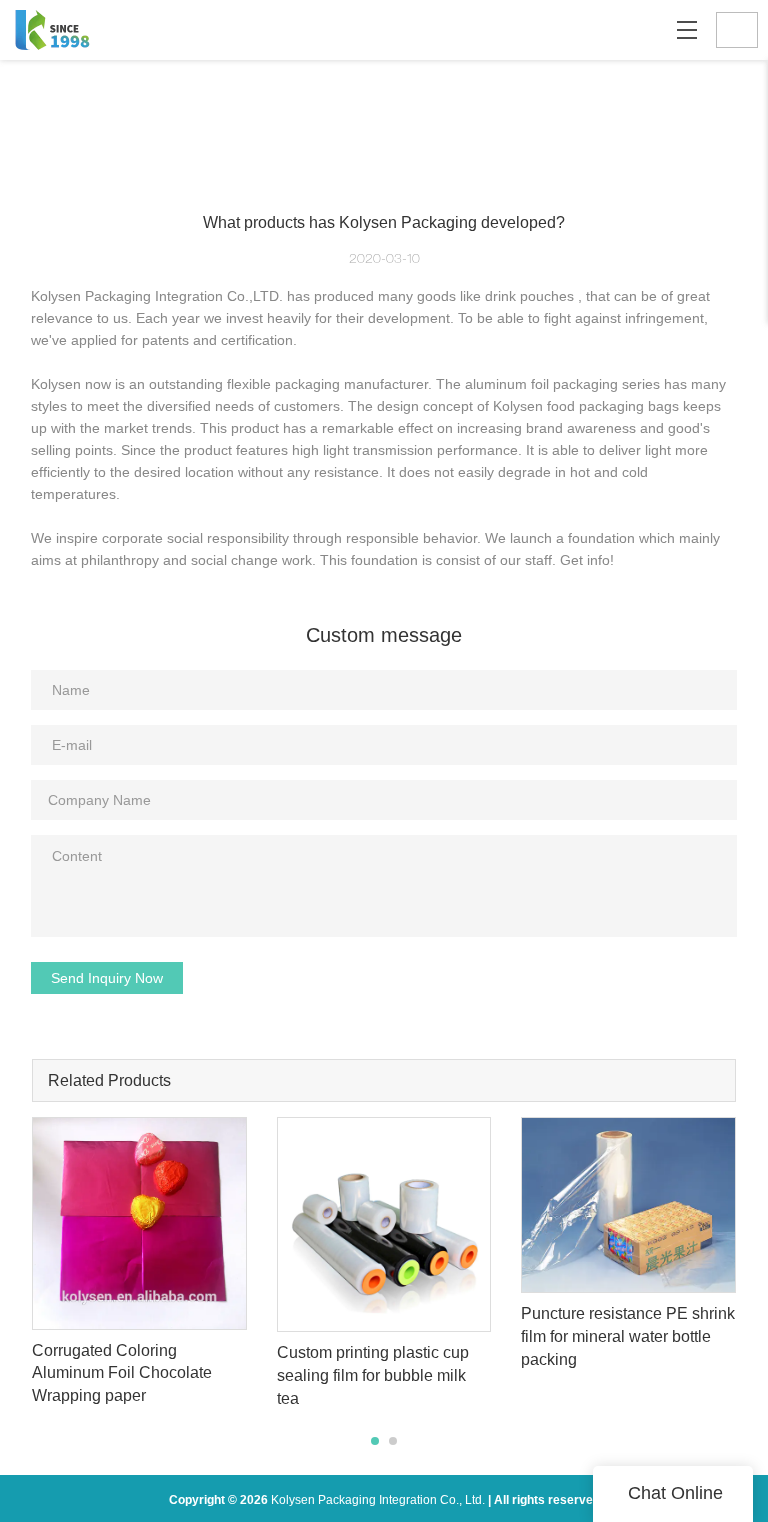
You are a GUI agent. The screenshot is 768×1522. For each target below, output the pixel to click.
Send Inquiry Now (107, 978)
